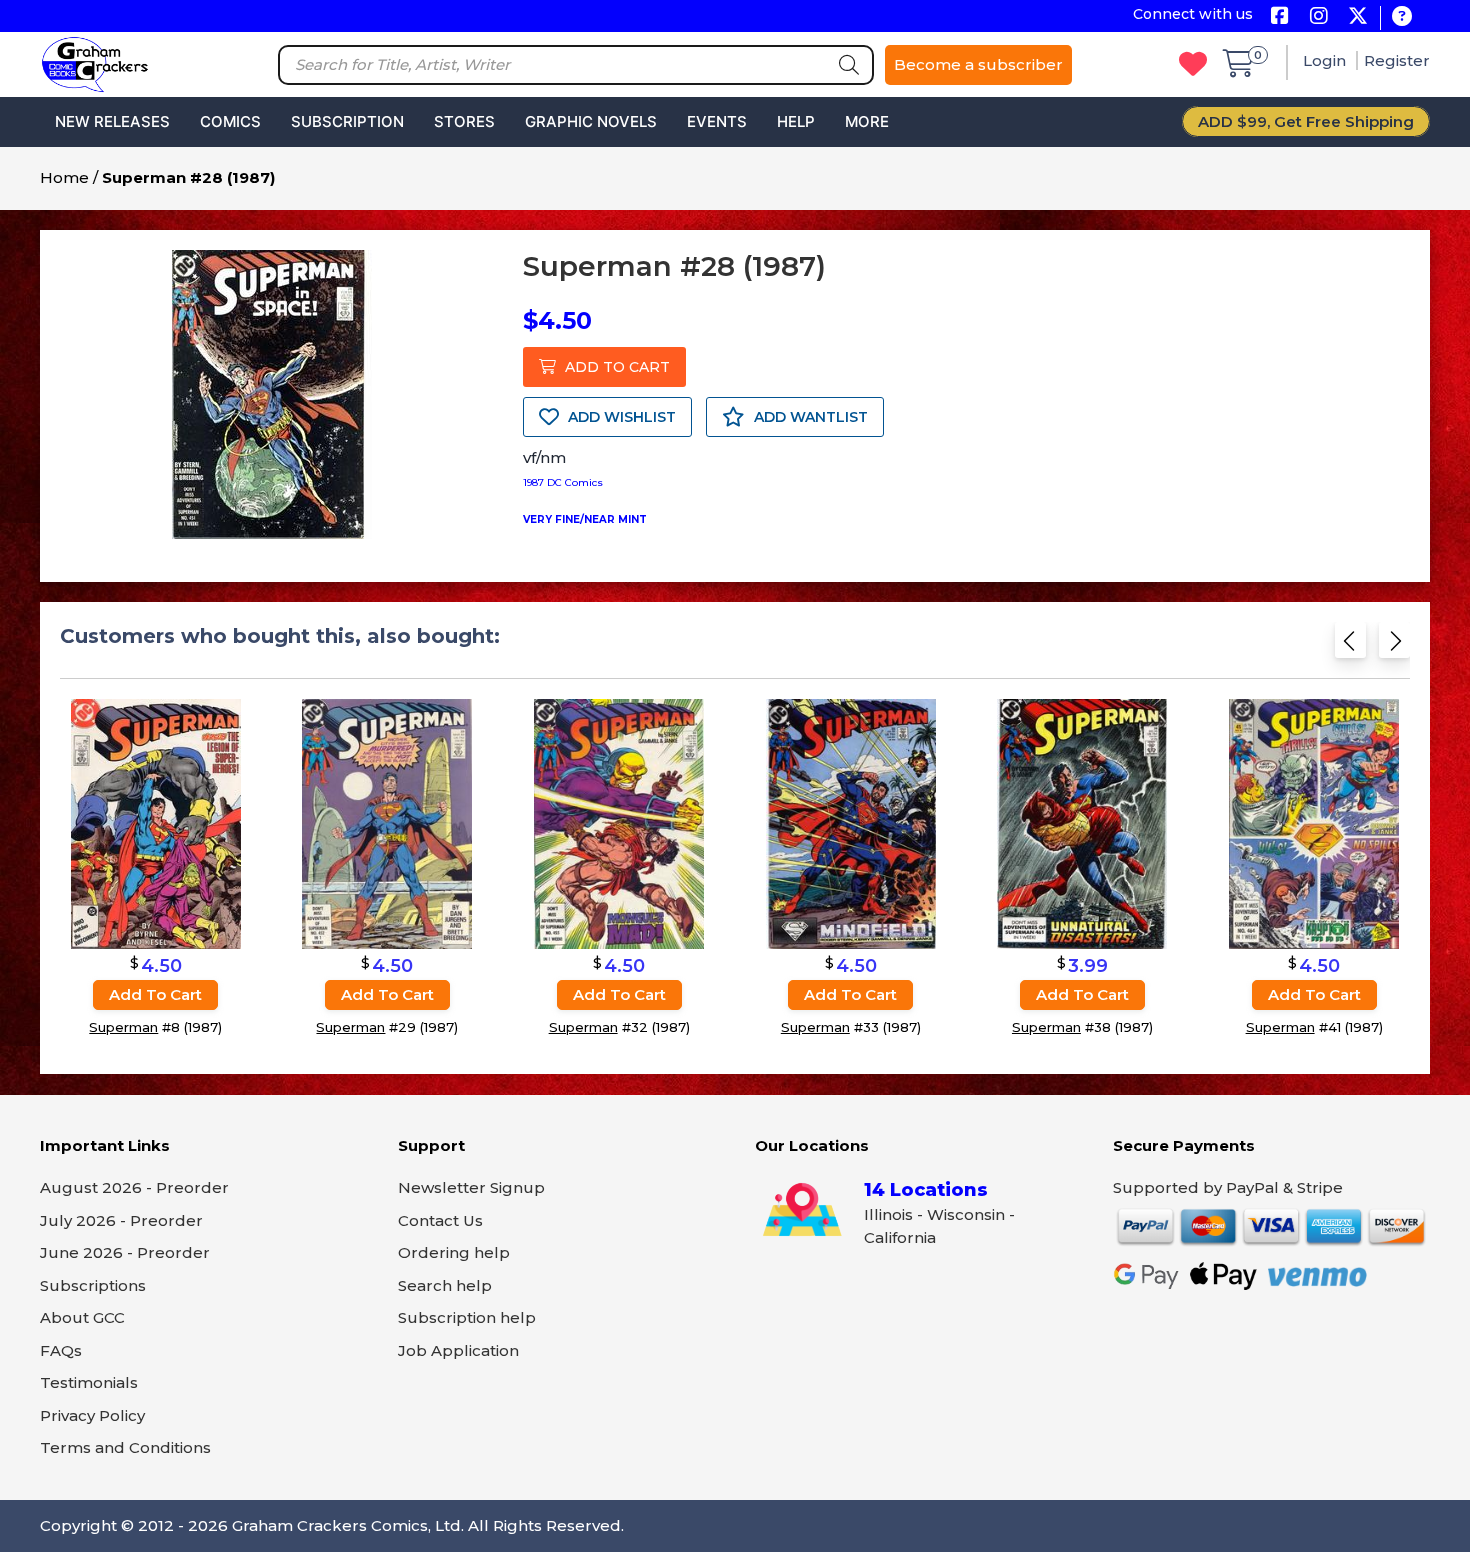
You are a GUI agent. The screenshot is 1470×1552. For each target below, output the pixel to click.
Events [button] (717, 121)
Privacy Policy (92, 1415)
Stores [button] (464, 121)
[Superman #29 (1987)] (387, 823)
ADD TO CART (615, 367)
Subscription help (467, 1317)
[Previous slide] (1350, 646)
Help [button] (796, 121)
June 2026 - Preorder (125, 1252)
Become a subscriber (978, 64)
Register (1397, 60)
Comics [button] (230, 121)
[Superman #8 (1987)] (156, 823)
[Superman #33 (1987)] (851, 823)
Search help (445, 1285)
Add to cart (155, 994)
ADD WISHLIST (620, 417)
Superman (123, 1027)
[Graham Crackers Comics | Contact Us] (1401, 17)
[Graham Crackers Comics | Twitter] (1357, 17)
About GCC (82, 1317)
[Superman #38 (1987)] (1082, 823)
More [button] (867, 121)
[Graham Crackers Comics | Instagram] (1318, 17)
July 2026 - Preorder (121, 1220)
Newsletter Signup (471, 1187)
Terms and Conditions (125, 1447)
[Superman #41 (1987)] (1314, 823)
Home (64, 177)
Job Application (458, 1350)
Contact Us (440, 1220)
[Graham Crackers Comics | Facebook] (1279, 17)
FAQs (61, 1350)
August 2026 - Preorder (134, 1187)
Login (1326, 60)
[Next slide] (1394, 646)
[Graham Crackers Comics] (95, 62)
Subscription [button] (347, 121)
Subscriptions (93, 1285)
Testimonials (89, 1382)
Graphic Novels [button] (591, 121)
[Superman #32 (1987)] (619, 823)
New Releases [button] (112, 121)
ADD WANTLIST (809, 417)
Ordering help (454, 1252)
